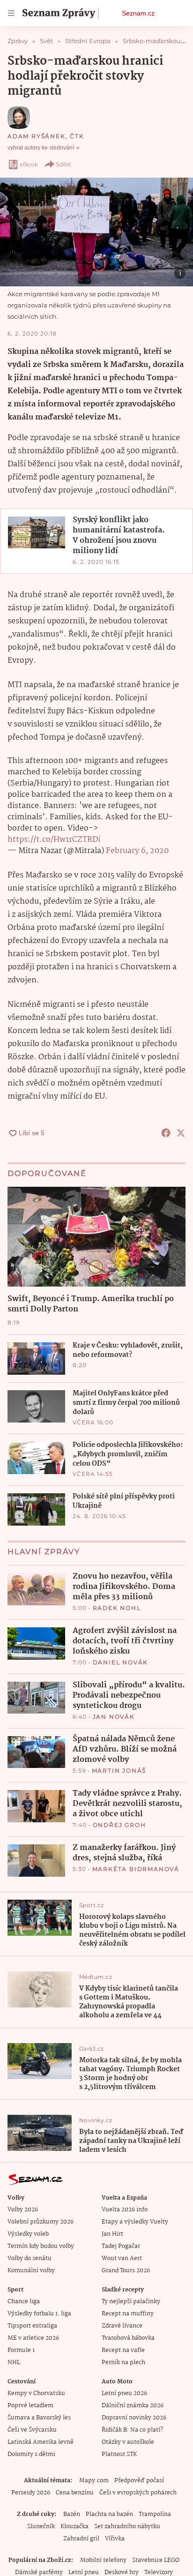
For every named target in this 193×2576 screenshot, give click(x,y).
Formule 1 (21, 2350)
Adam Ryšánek (37, 136)
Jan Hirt (112, 2234)
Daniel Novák (121, 1662)
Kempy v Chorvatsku (36, 2393)
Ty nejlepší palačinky (131, 2302)
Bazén (72, 2514)
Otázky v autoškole (128, 2442)
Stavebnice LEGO (156, 2560)
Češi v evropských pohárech (138, 2493)
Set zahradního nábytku (127, 2527)
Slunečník (41, 2527)
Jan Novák (114, 1717)
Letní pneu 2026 (124, 2393)
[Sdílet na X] (181, 1133)
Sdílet (63, 164)
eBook (29, 164)
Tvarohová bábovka (128, 2338)
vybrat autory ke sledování (41, 148)
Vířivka (115, 2539)
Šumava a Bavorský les (39, 2418)
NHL (14, 2363)
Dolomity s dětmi (31, 2454)
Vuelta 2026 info (125, 2210)
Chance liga (24, 2302)
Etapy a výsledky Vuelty (135, 2222)
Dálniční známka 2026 (133, 2406)
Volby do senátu (30, 2258)
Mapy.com (94, 2481)
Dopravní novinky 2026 (134, 2418)
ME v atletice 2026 (33, 2338)
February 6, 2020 (137, 851)
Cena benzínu (75, 2493)
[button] (96, 232)
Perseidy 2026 (31, 2493)
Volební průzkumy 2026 (41, 2222)
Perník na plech (123, 2363)
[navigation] (11, 13)
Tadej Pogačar (121, 2246)
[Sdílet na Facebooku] (166, 1133)
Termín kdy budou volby (41, 2246)
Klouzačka (74, 2527)
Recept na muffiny (128, 2314)
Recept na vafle (123, 2350)
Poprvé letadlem (30, 2406)
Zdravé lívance (122, 2326)
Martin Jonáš (119, 1771)
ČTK (77, 136)
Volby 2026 (23, 2210)
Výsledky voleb (28, 2234)
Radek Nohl (117, 1608)
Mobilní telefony (103, 2560)
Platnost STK (119, 2454)
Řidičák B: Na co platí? (132, 2430)
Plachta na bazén (109, 2514)
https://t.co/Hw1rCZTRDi (54, 840)
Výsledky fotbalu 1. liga (39, 2314)
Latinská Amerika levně (41, 2442)
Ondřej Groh (119, 1825)
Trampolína (155, 2514)
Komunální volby (31, 2271)
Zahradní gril (81, 2539)
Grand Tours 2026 (126, 2271)
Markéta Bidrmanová (136, 1869)
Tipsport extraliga (32, 2326)
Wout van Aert (122, 2258)
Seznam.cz (138, 13)
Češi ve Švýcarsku (32, 2430)
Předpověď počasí (139, 2481)
